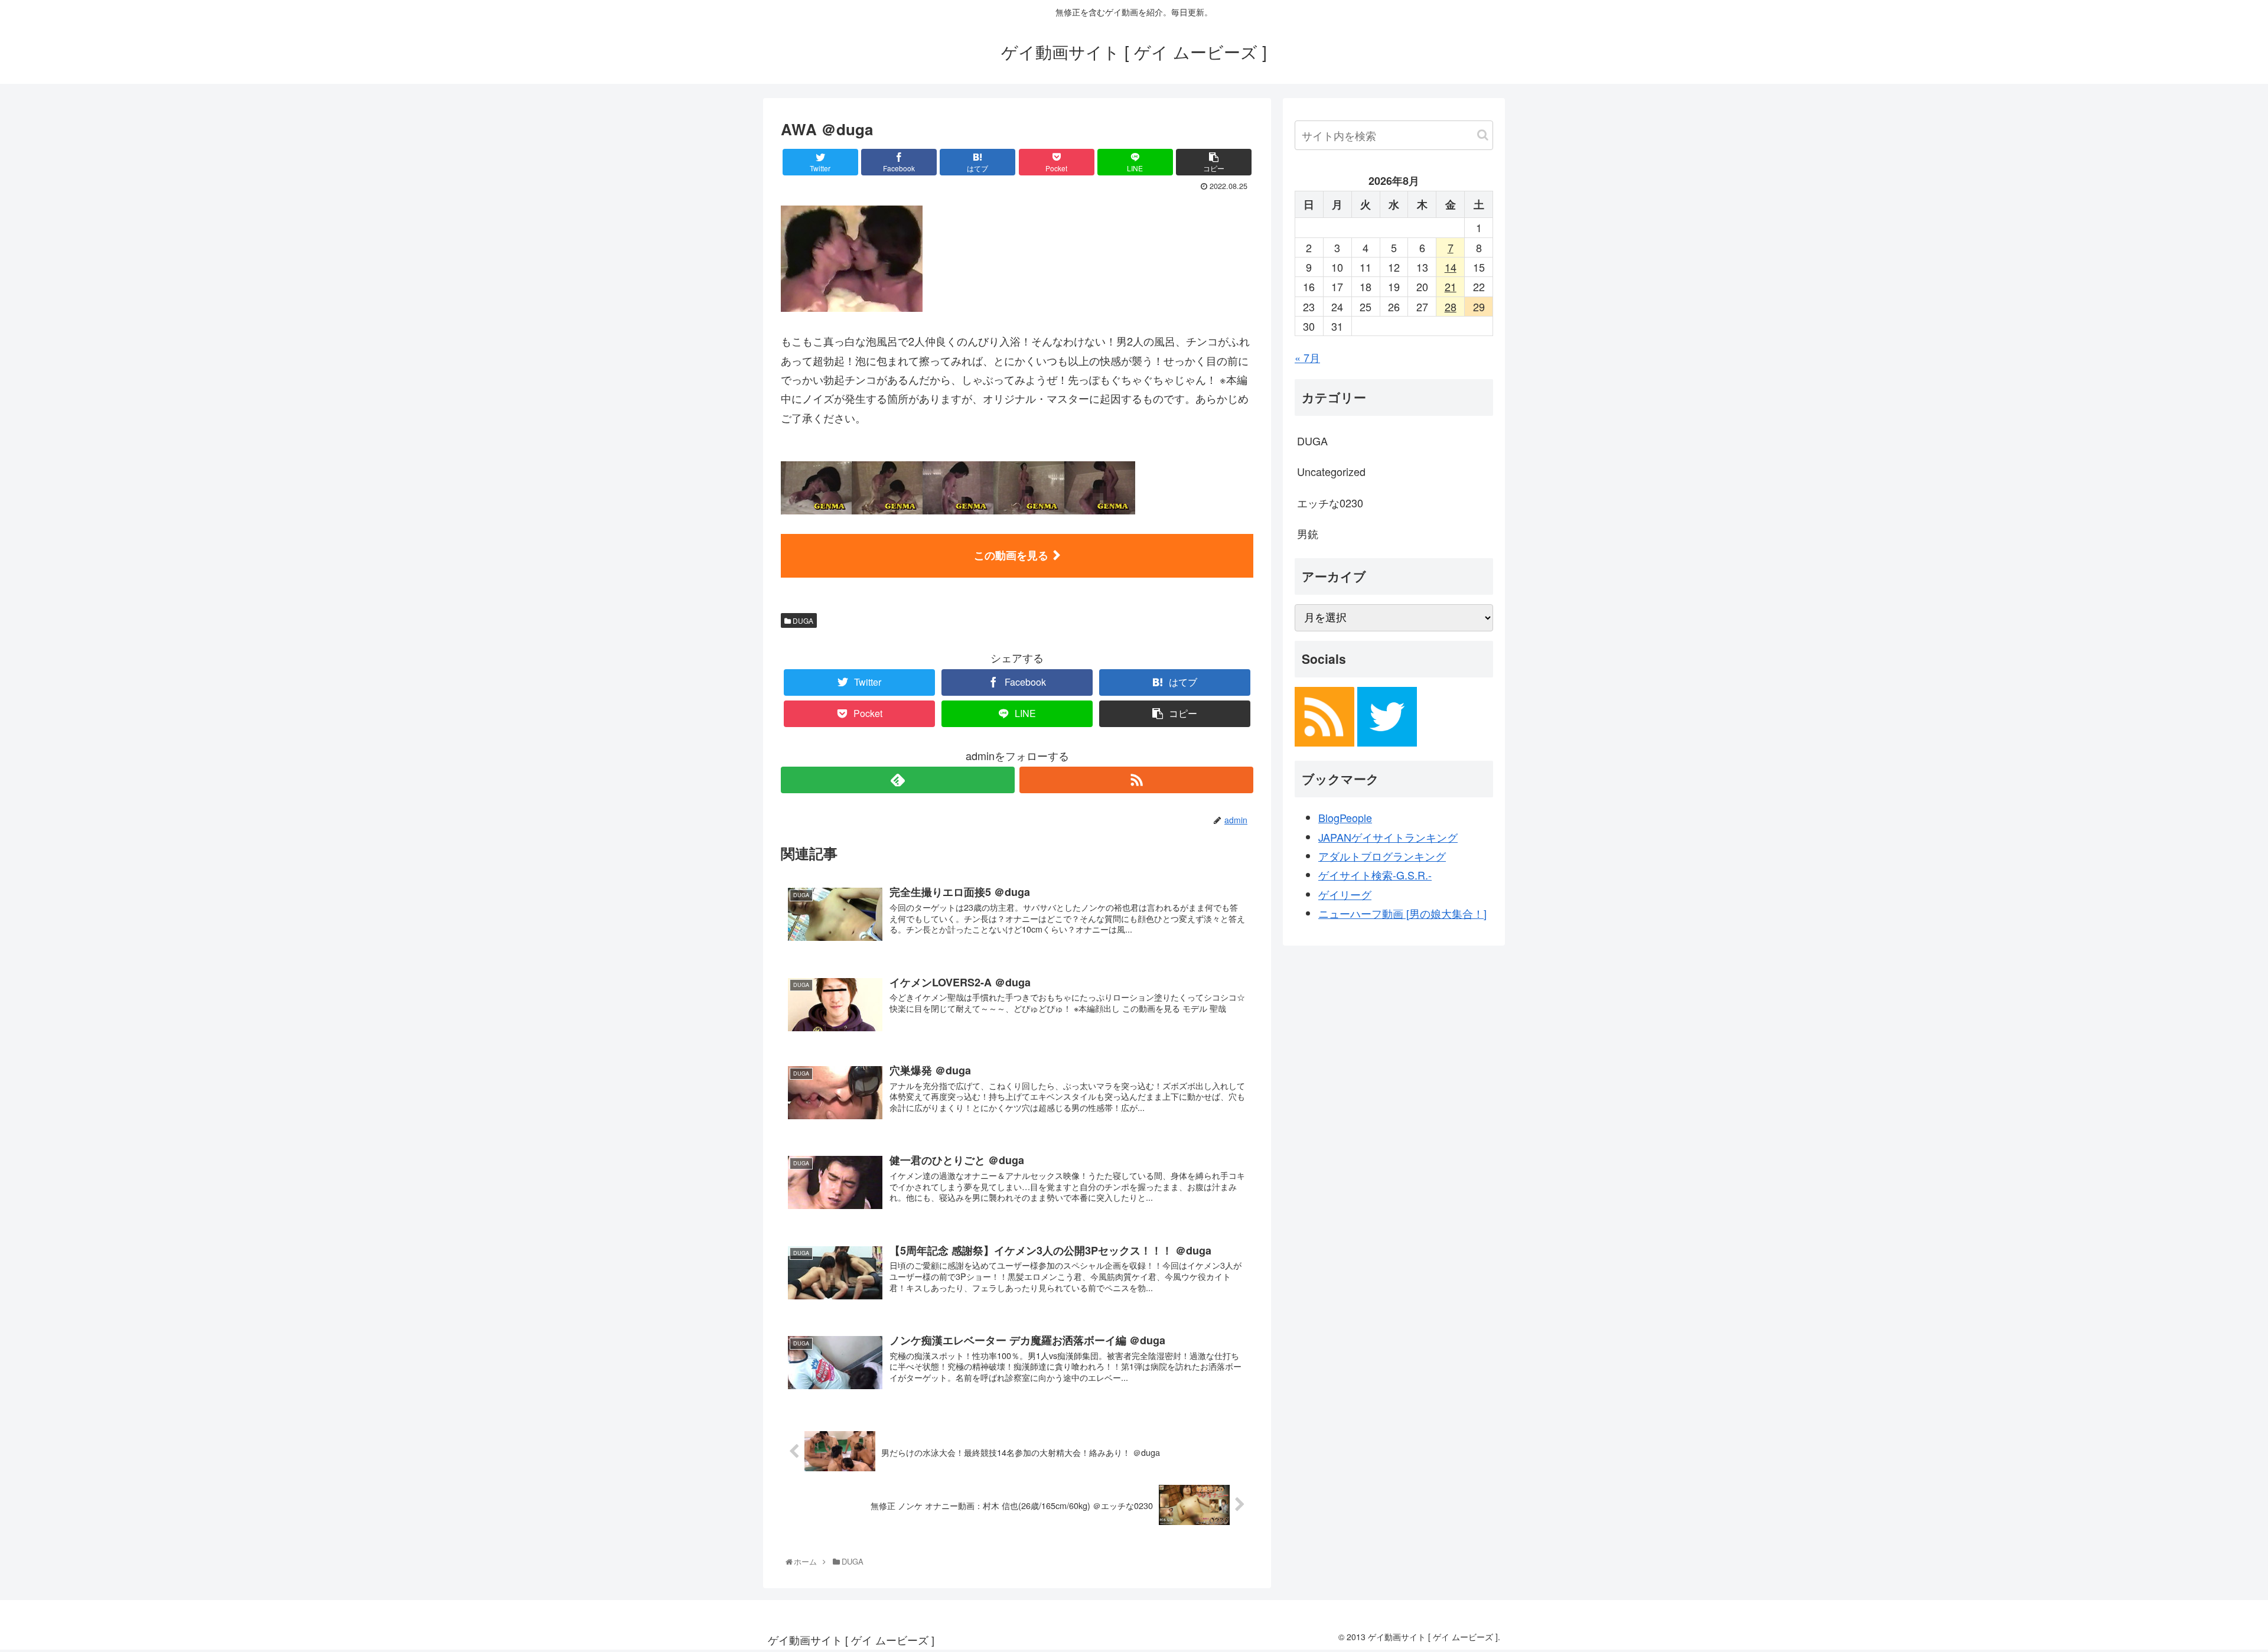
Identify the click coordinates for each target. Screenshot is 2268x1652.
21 (1451, 286)
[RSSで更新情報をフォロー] (1136, 780)
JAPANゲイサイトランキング (1388, 837)
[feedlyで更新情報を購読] (898, 780)
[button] (1483, 135)
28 (1451, 307)
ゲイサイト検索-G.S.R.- (1375, 875)
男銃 (1308, 533)
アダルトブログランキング (1382, 856)
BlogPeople (1345, 817)
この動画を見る (1011, 555)
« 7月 (1307, 357)
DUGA (802, 620)
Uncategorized (1331, 471)
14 (1451, 267)
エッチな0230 (1330, 503)
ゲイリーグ (1345, 894)
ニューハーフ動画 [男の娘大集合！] (1402, 913)
